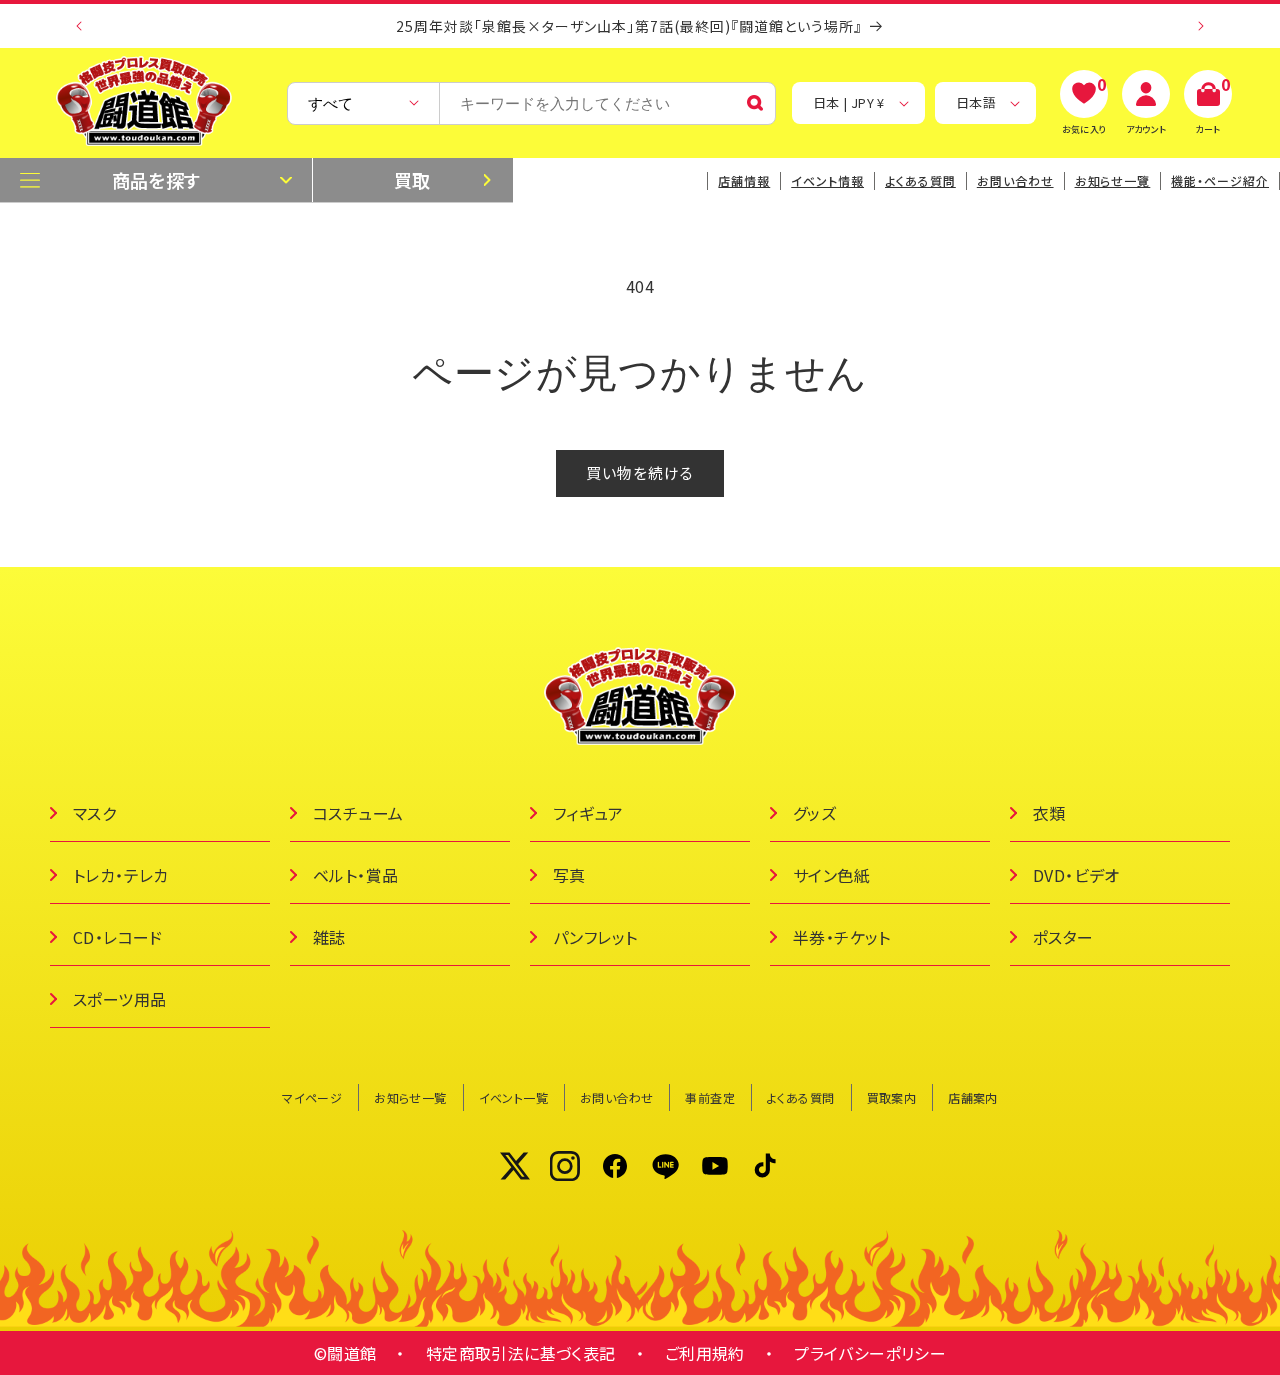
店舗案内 (973, 1097)
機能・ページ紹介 (1220, 180)
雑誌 (329, 937)
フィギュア (588, 813)
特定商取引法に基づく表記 (521, 1353)
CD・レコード (118, 937)
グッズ (814, 813)
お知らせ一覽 (1113, 180)
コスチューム (358, 813)
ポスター (1063, 937)
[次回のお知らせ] (1201, 26)
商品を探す (156, 180)
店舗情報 (744, 180)
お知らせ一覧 (410, 1097)
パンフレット (595, 937)
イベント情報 (827, 180)
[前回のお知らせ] (79, 26)
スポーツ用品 (119, 999)
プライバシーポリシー (870, 1353)
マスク (94, 813)
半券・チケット (842, 937)
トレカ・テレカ (121, 875)
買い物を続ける (640, 472)
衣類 (1049, 813)
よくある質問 (920, 180)
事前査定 (710, 1097)
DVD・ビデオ (1076, 875)
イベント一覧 (513, 1097)
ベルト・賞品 (355, 875)
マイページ (312, 1097)
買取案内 (892, 1097)
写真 (569, 875)
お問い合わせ (1015, 180)
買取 (412, 180)
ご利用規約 (705, 1353)
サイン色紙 (831, 875)
